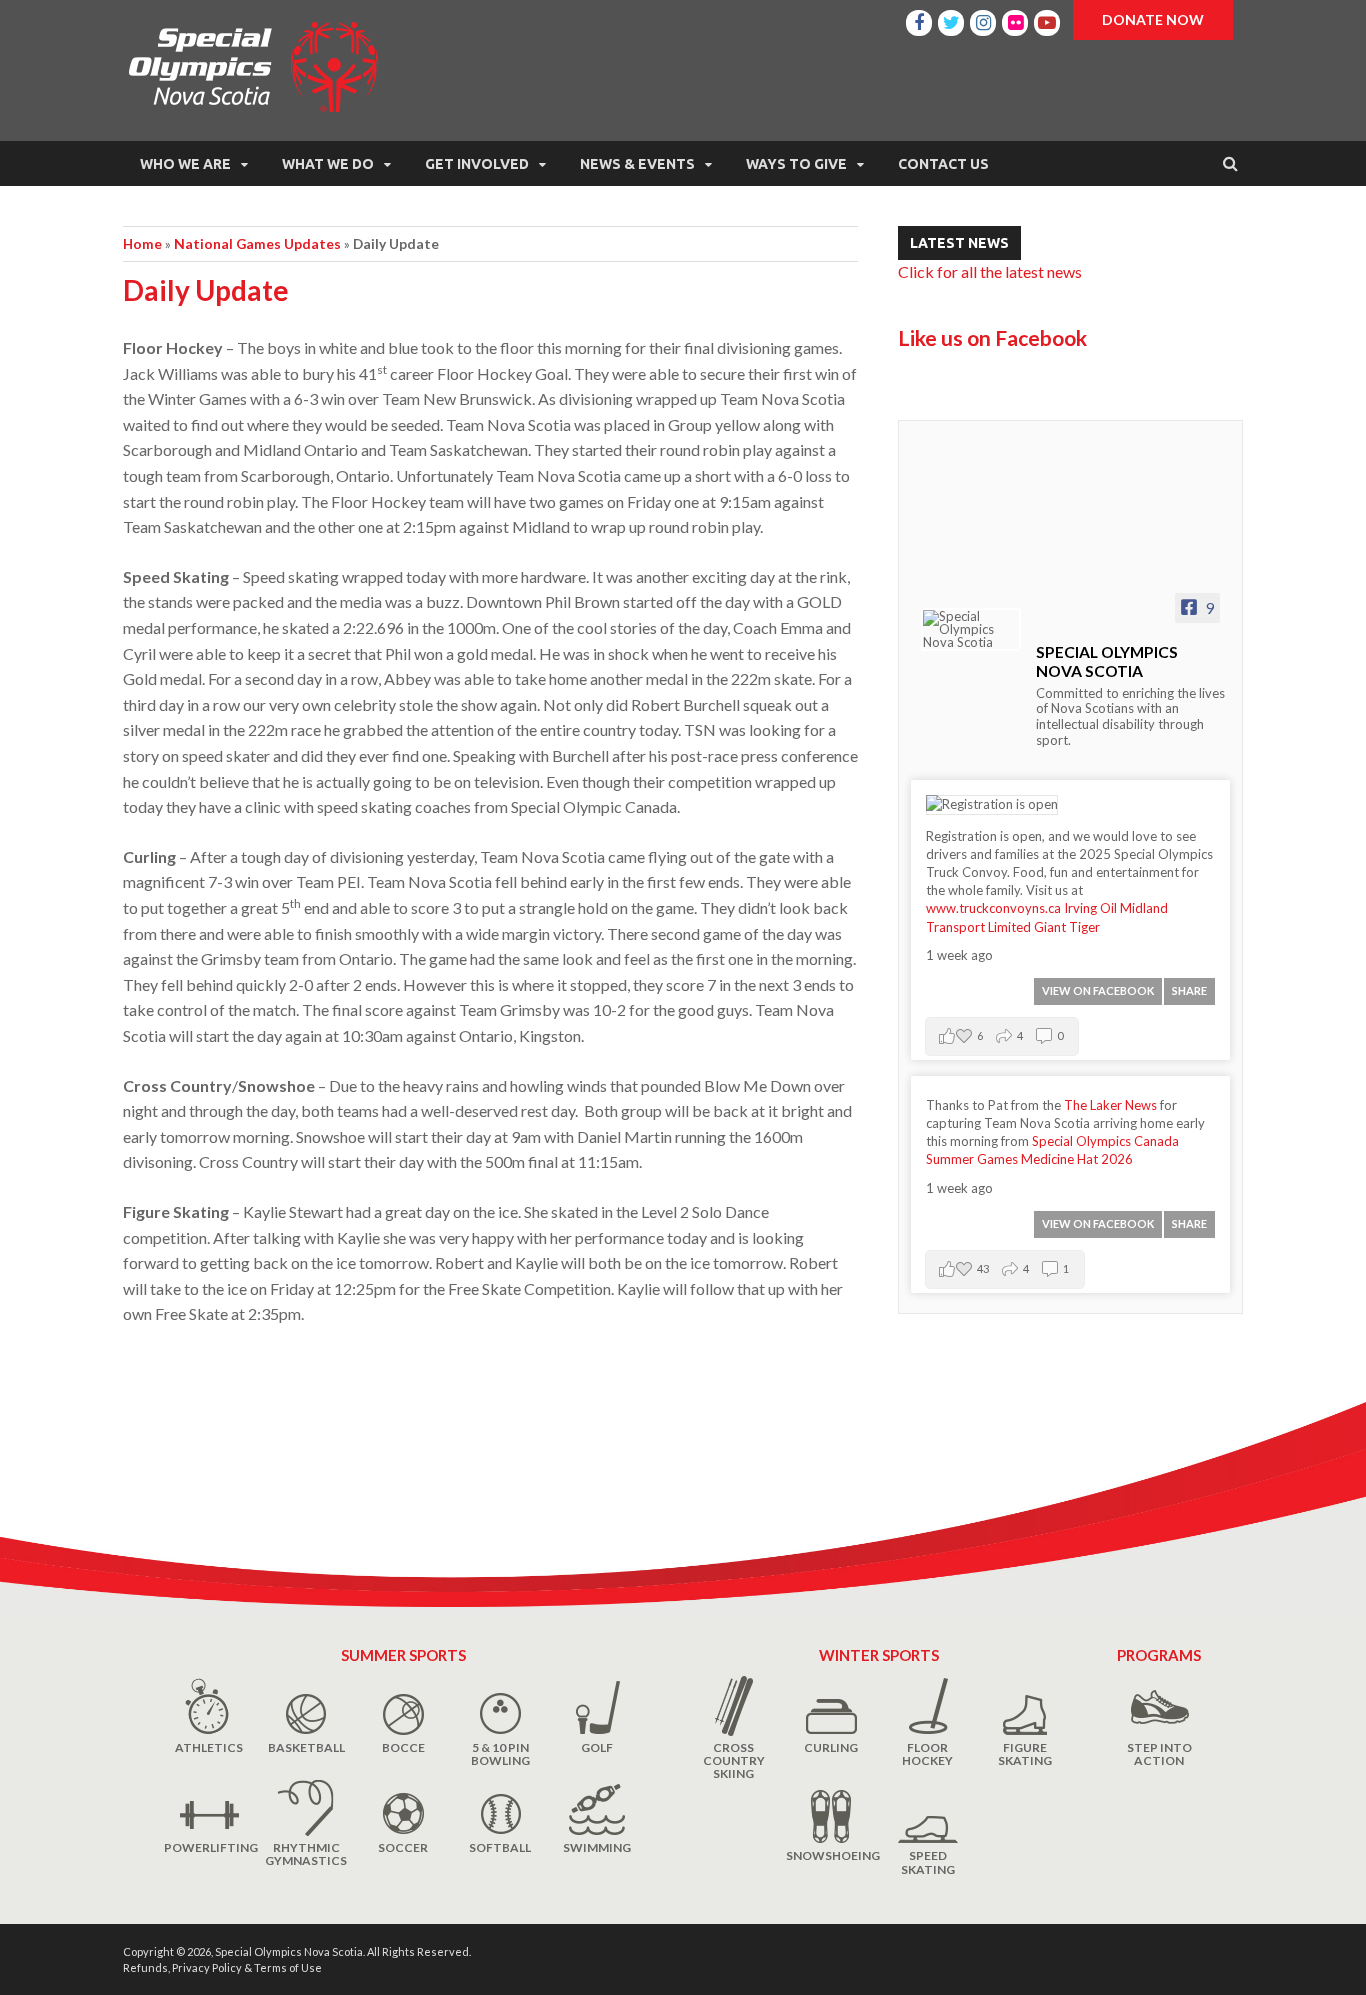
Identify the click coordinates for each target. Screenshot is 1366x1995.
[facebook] (919, 19)
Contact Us (943, 164)
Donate (1153, 19)
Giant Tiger (1067, 927)
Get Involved (477, 164)
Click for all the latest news (990, 271)
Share (1189, 990)
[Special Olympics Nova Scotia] (971, 629)
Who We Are (185, 164)
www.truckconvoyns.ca (993, 908)
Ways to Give (796, 164)
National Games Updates (257, 243)
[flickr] (1015, 19)
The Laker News (1110, 1105)
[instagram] (983, 19)
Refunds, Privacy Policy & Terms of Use (222, 1967)
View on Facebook (1098, 990)
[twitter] (951, 19)
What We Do (328, 164)
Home (142, 243)
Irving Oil (1090, 908)
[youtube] (1047, 19)
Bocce (403, 1747)
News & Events (637, 164)
